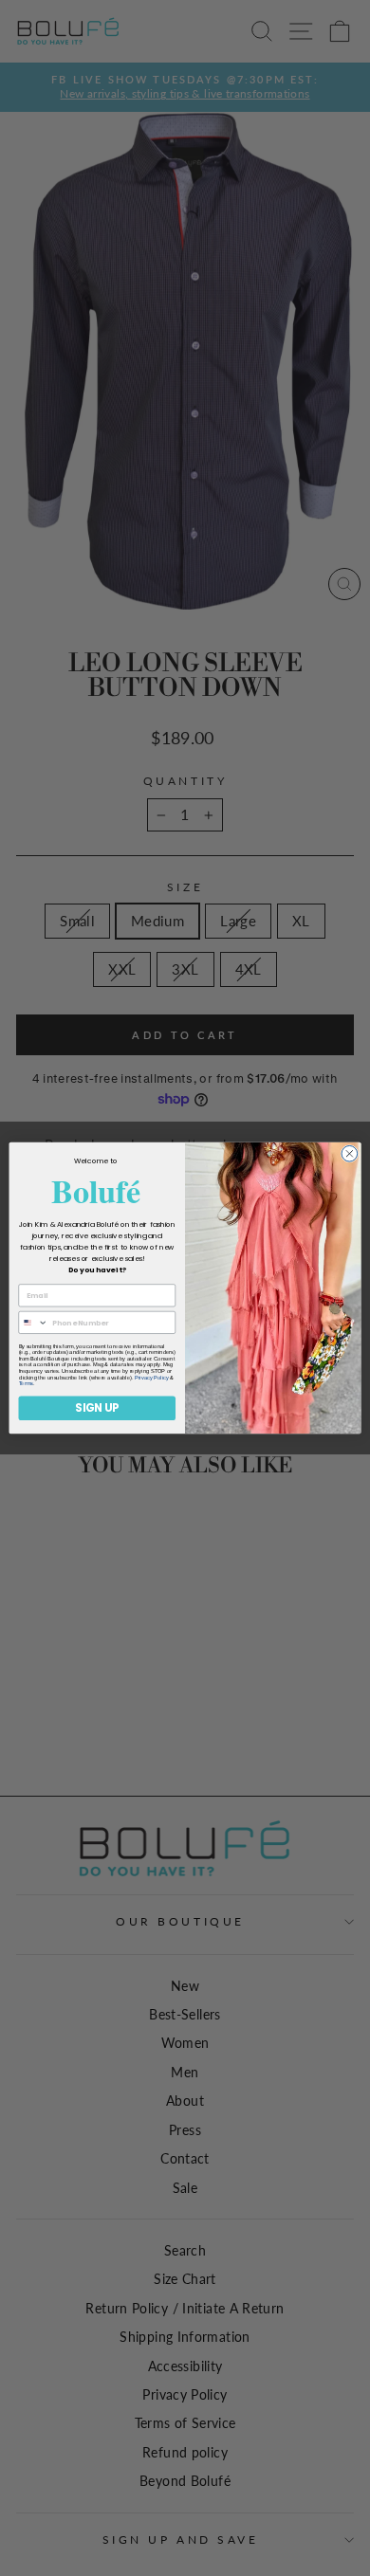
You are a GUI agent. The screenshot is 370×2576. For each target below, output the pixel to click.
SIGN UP (97, 1408)
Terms (27, 1384)
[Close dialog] (350, 1153)
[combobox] (33, 1322)
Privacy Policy (152, 1378)
